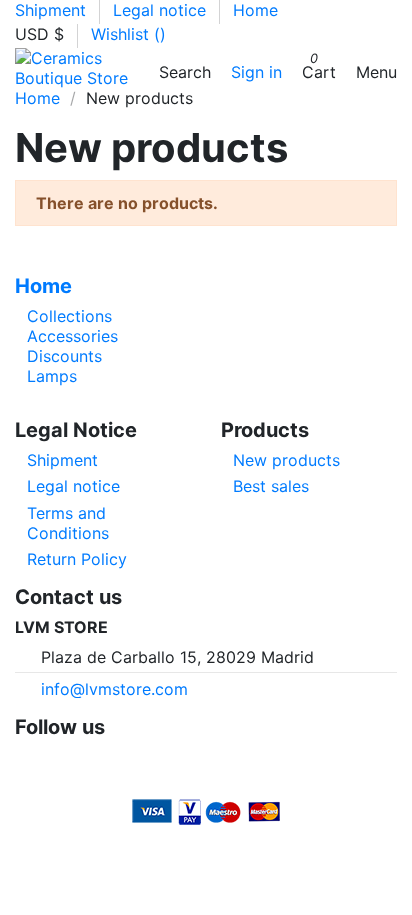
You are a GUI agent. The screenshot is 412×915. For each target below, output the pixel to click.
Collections (69, 316)
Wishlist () (128, 34)
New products (286, 460)
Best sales (271, 486)
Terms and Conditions (68, 523)
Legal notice (162, 10)
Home (255, 10)
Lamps (52, 376)
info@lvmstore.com (114, 689)
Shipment (53, 10)
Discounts (64, 356)
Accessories (72, 336)
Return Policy (77, 559)
